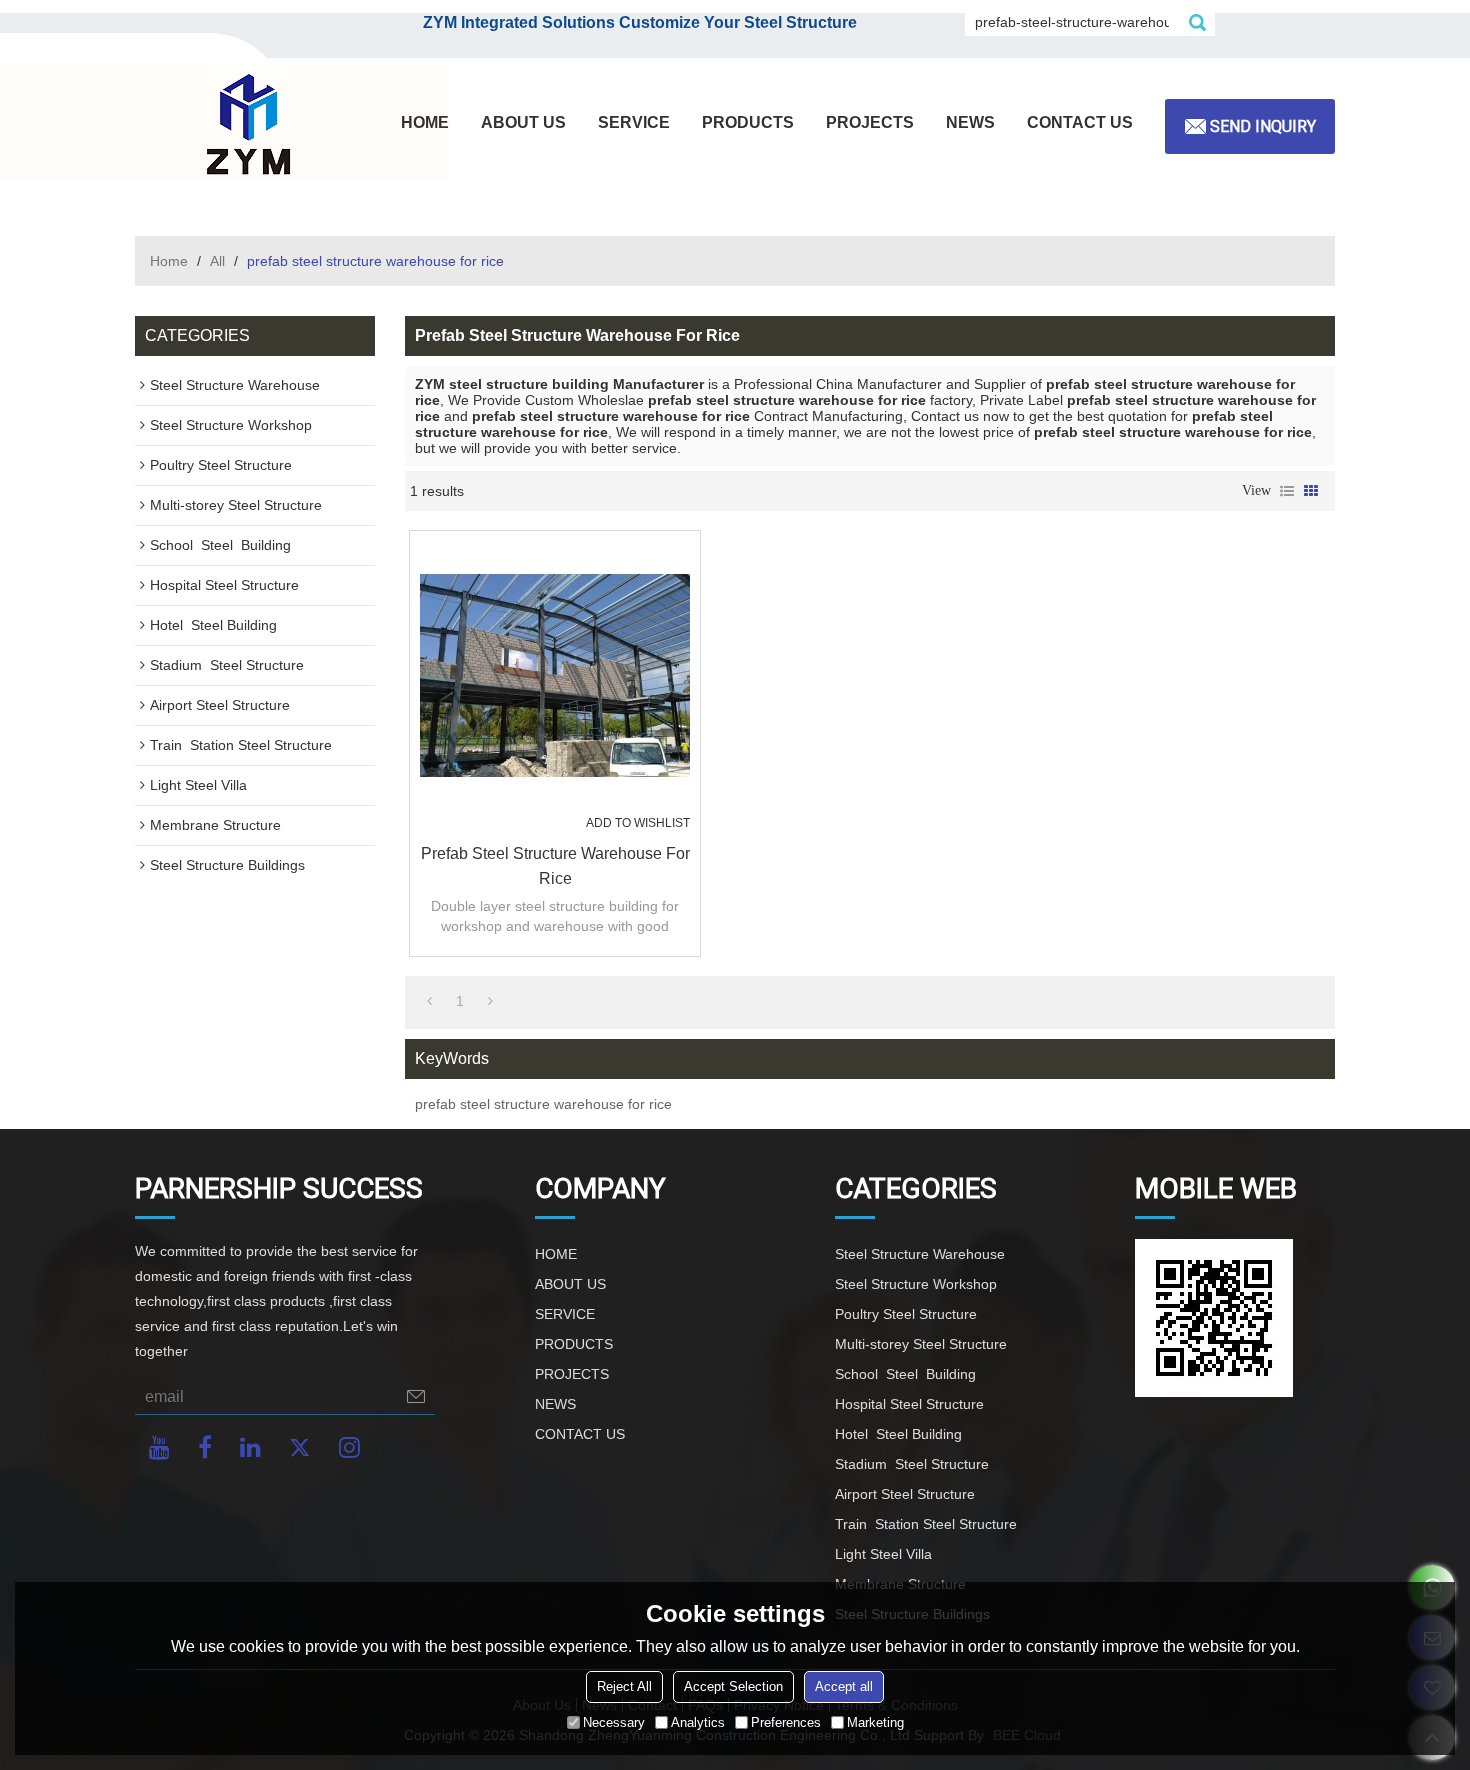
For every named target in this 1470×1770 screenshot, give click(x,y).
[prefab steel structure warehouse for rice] (555, 676)
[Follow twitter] (300, 1447)
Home (169, 261)
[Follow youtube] (159, 1447)
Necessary (614, 1722)
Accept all (844, 1686)
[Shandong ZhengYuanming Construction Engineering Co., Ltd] (245, 126)
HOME (425, 122)
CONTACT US (1080, 122)
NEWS (970, 122)
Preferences (786, 1722)
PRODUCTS (748, 122)
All (217, 261)
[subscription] (416, 1396)
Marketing (875, 1722)
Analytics (698, 1722)
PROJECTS (870, 122)
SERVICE (634, 122)
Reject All (624, 1686)
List (1287, 491)
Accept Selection (733, 1686)
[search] (1197, 22)
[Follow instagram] (349, 1447)
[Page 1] (429, 1001)
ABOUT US (523, 122)
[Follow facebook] (205, 1447)
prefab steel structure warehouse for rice (555, 866)
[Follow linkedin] (250, 1447)
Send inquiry (1263, 126)
